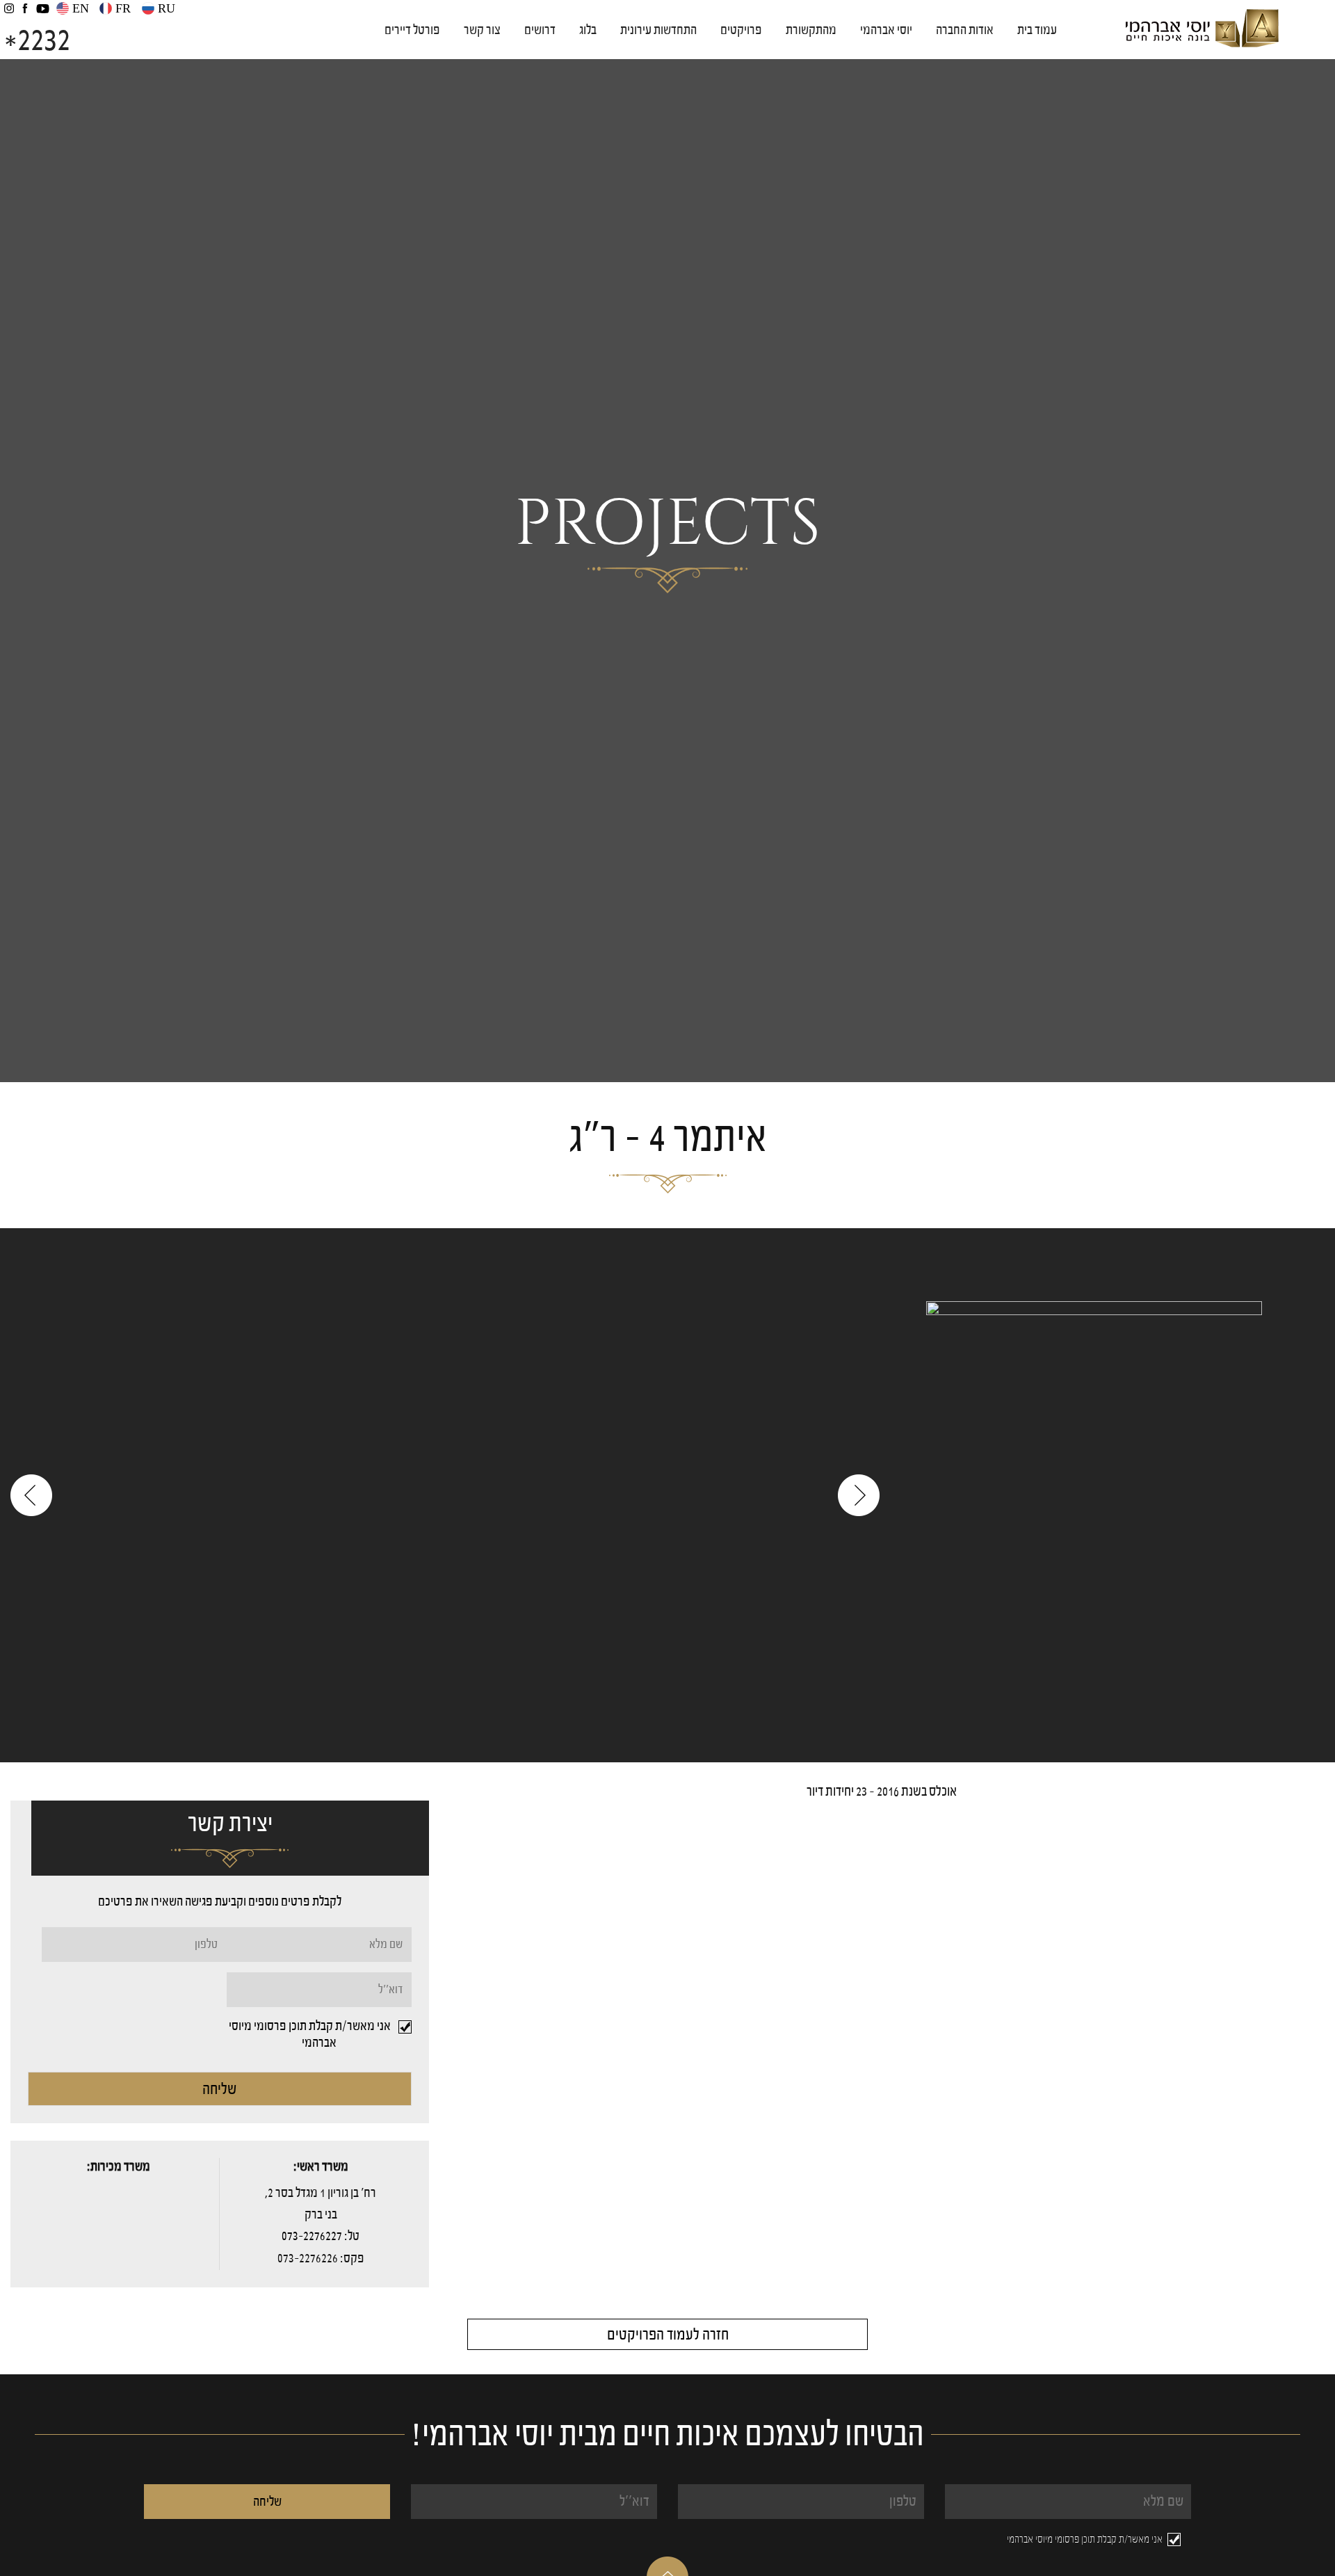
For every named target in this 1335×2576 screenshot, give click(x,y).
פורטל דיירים (412, 30)
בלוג (588, 30)
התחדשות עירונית (658, 30)
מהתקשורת (811, 30)
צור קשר (482, 30)
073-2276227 (312, 2236)
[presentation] (31, 1495)
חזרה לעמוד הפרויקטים (668, 2334)
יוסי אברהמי (886, 30)
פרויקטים (741, 30)
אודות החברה (965, 30)
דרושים (540, 30)
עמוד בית (1037, 30)
